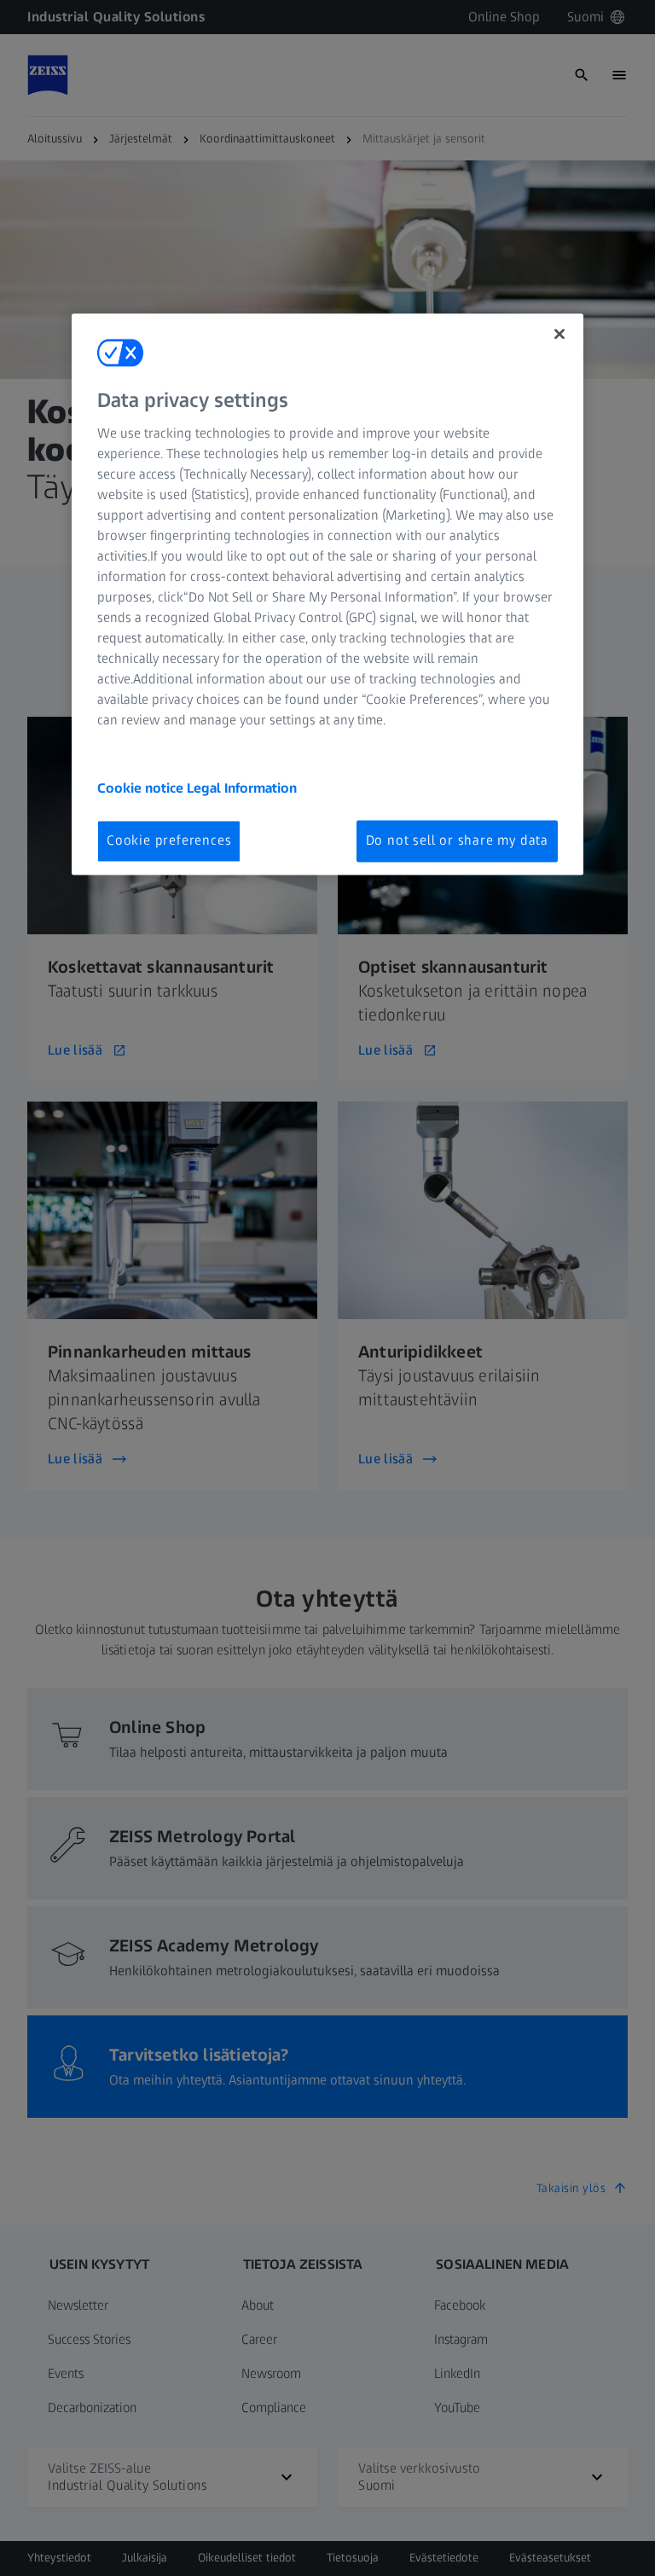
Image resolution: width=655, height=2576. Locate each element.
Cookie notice (142, 789)
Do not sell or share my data (457, 841)
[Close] (559, 334)
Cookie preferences (169, 841)
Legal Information (242, 789)
